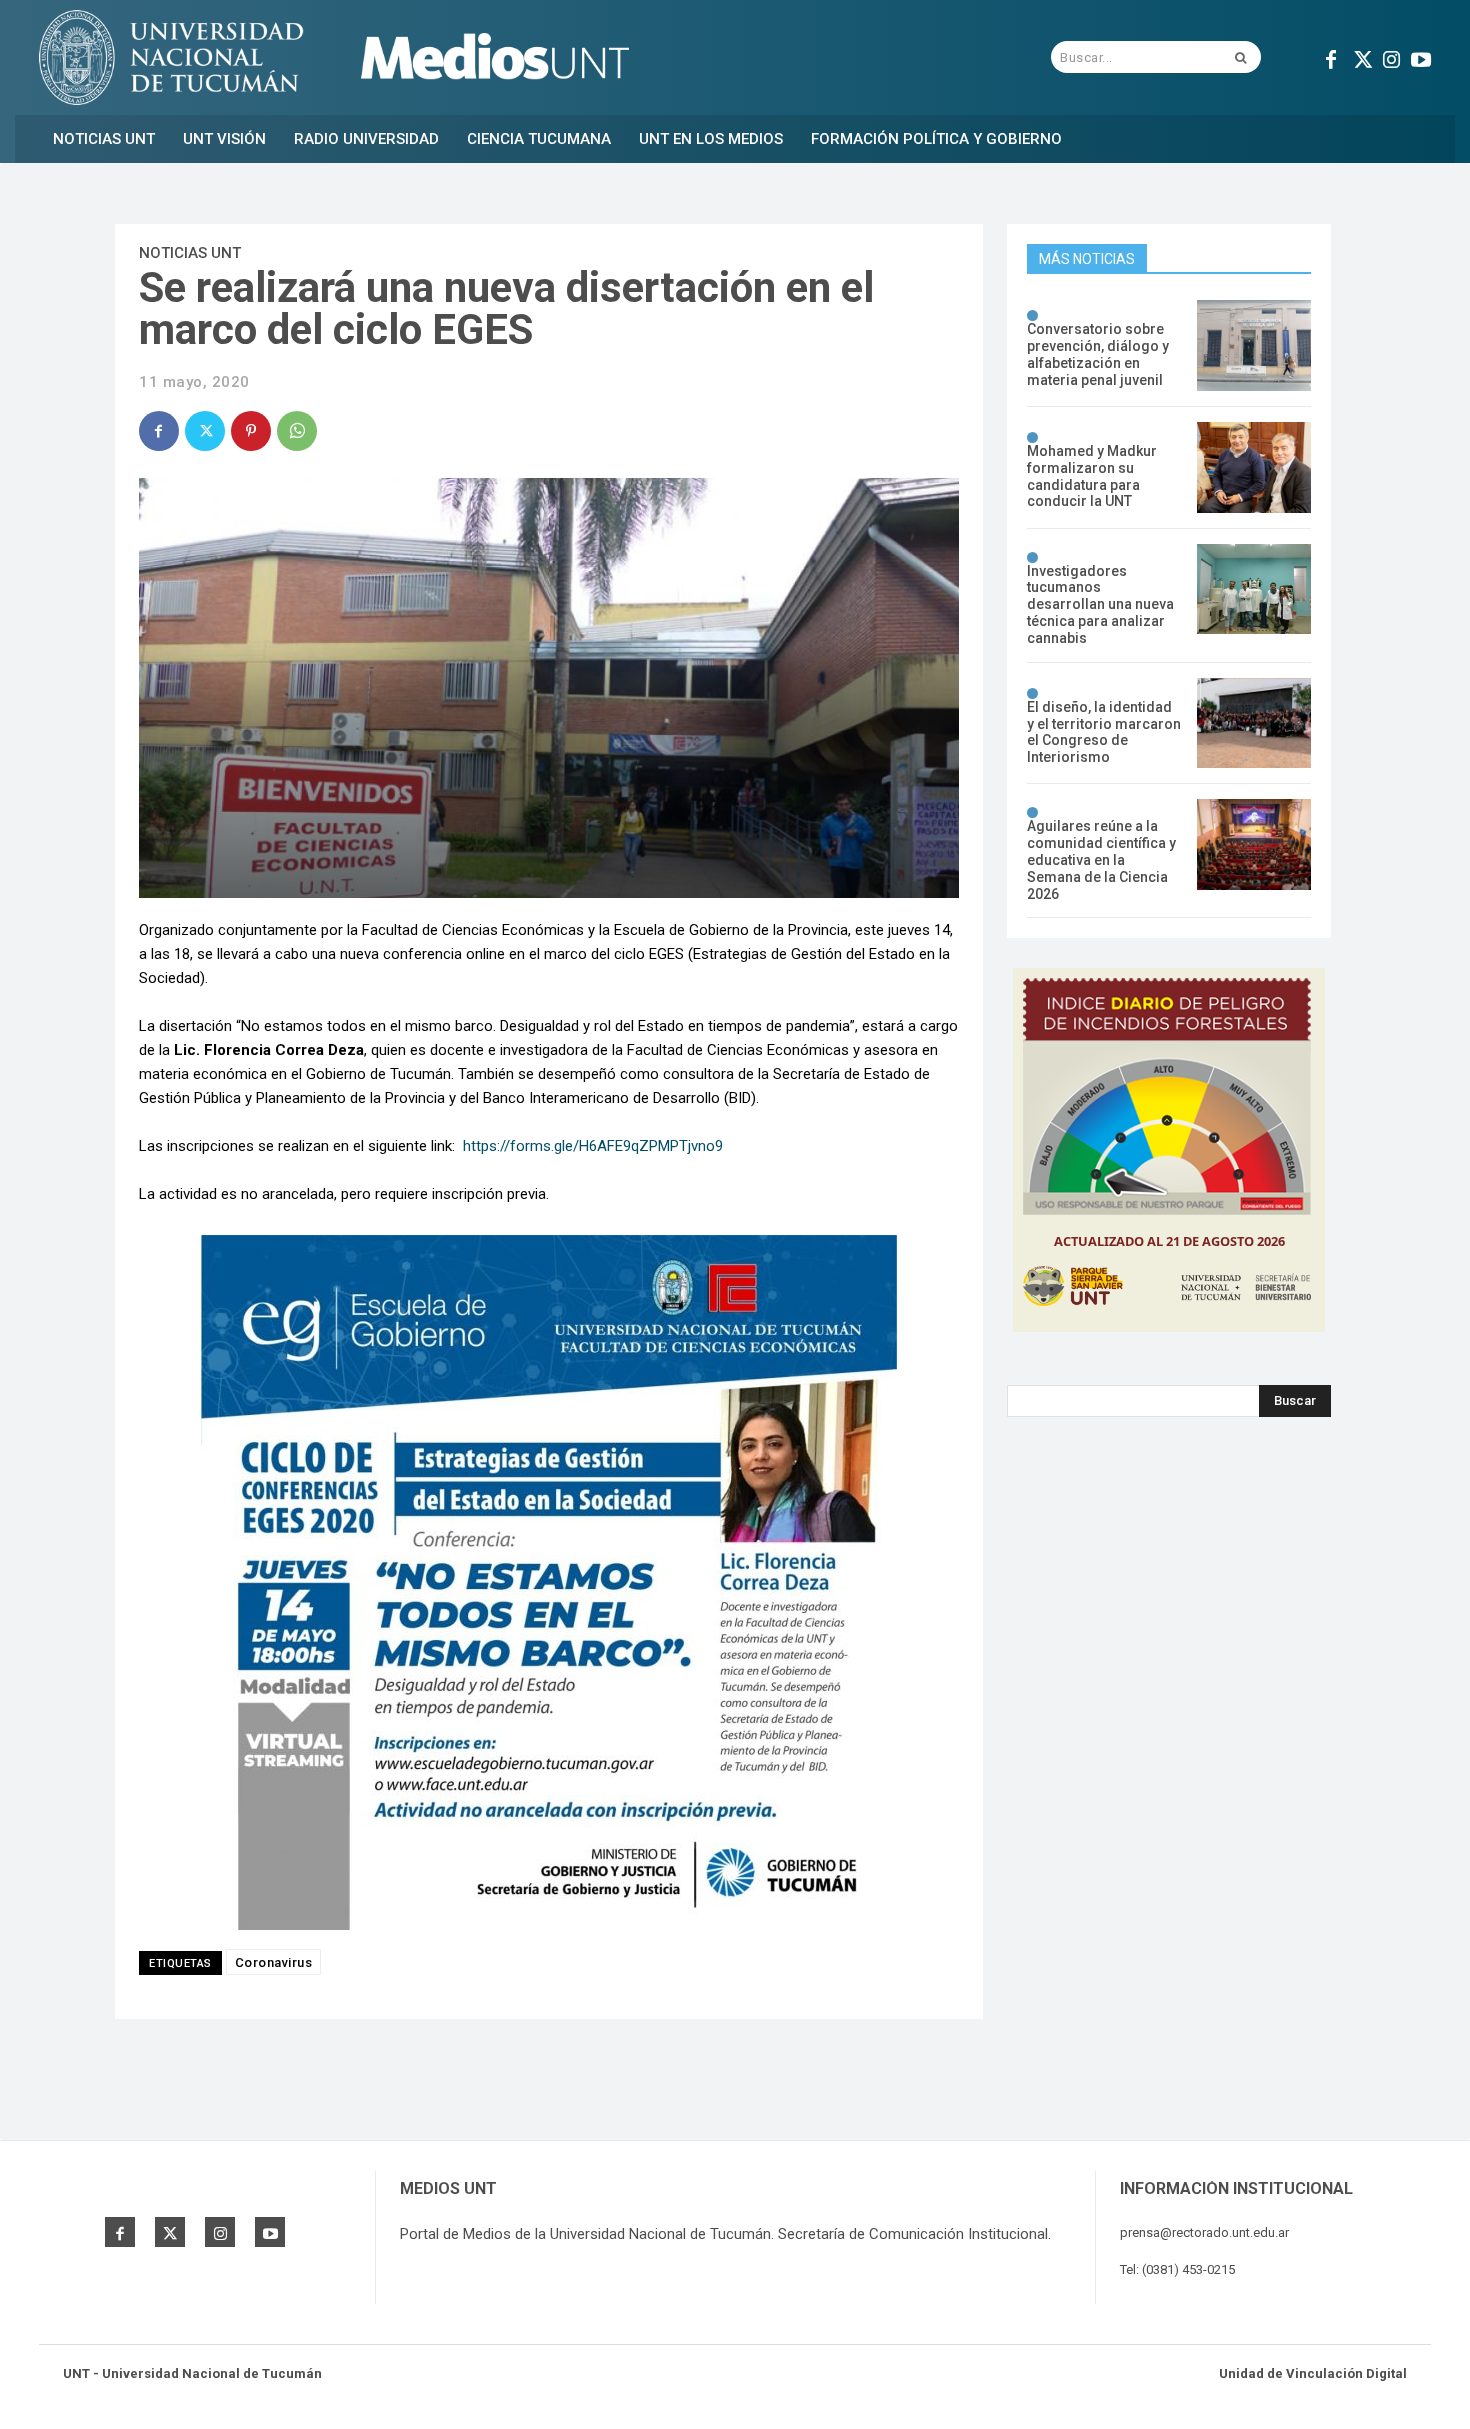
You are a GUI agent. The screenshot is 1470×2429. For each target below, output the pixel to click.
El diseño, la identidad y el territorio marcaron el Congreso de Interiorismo (1104, 732)
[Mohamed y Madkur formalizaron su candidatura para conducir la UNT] (1254, 467)
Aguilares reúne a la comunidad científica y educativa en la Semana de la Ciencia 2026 (1101, 859)
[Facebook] (1331, 57)
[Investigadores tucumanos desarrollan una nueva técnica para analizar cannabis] (1254, 589)
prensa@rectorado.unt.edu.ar (1204, 2232)
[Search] (1240, 57)
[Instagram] (1391, 57)
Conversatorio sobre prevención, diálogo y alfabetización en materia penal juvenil (1098, 354)
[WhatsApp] (297, 431)
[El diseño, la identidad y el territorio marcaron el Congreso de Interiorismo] (1254, 723)
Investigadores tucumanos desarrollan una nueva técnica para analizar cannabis (1100, 604)
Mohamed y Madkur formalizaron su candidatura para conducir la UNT (1092, 476)
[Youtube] (1421, 57)
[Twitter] (1361, 57)
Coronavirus (274, 1962)
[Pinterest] (251, 431)
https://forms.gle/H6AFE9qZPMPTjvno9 (593, 1146)
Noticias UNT (190, 253)
